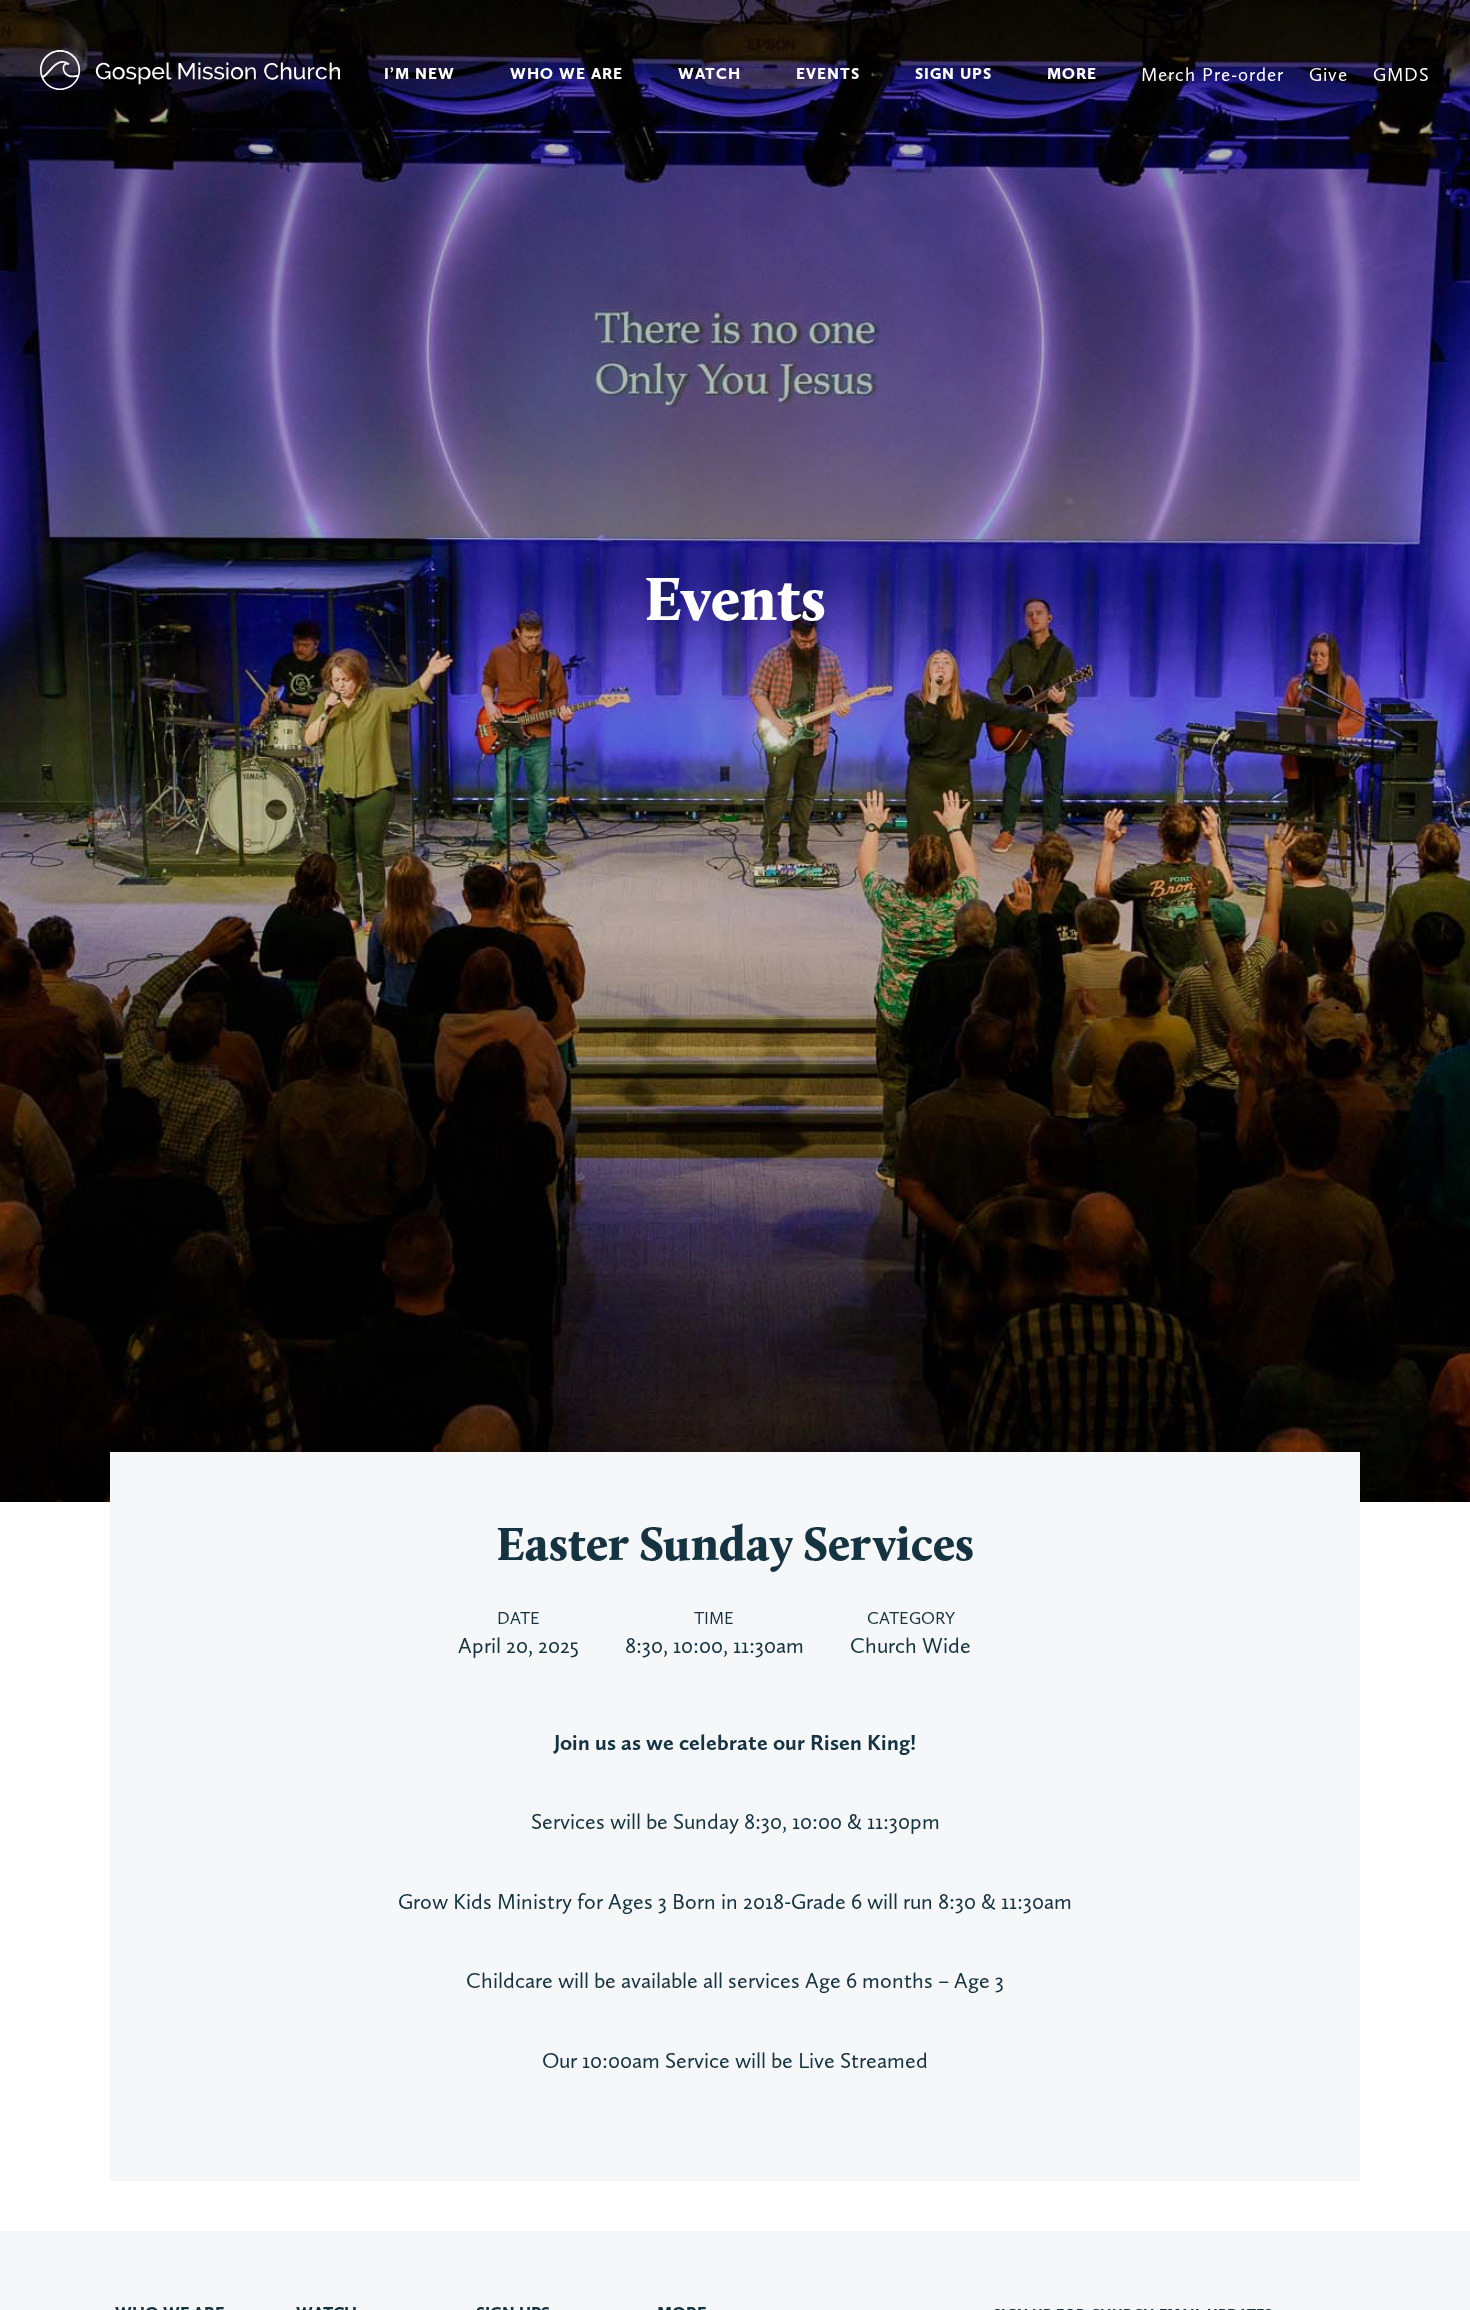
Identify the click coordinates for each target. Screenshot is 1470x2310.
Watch (709, 73)
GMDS (1401, 74)
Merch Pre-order (1212, 74)
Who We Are (566, 73)
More (1072, 73)
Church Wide (910, 1645)
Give (1328, 74)
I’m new (419, 73)
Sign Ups (953, 73)
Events (828, 73)
